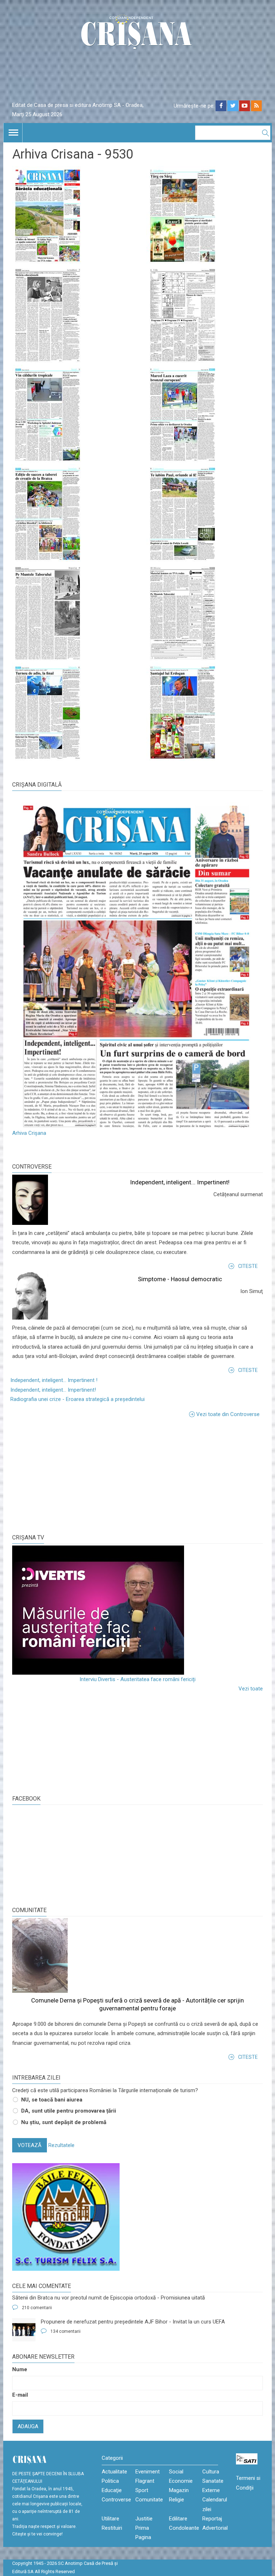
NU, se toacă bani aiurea (52, 2100)
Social (176, 2472)
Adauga (28, 2426)
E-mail (20, 2395)
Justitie (144, 2519)
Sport (142, 2490)
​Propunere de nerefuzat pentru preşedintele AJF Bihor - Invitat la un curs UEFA (133, 2322)
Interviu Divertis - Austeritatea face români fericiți (137, 1679)
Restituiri (112, 2528)
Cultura (211, 2472)
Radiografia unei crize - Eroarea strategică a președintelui (78, 1399)
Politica (110, 2481)
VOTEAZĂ (30, 2145)
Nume (20, 2369)
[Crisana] (137, 34)
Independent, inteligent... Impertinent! (180, 1182)
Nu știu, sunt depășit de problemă (64, 2122)
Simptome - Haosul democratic (180, 1279)
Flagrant (145, 2481)
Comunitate (29, 1910)
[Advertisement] (66, 1475)
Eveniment (148, 2472)
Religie (177, 2500)
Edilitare (178, 2519)
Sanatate (213, 2481)
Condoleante (184, 2528)
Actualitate (114, 2472)
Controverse (32, 1167)
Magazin (179, 2490)
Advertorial (215, 2528)
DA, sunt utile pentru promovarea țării (69, 2111)
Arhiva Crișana (29, 1133)
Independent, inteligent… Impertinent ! (54, 1380)
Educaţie (112, 2490)
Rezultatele (61, 2145)
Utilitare (110, 2519)
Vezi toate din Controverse (228, 1414)
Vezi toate (251, 1689)
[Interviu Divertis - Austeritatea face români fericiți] (137, 1610)
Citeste (248, 1266)
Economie (181, 2481)
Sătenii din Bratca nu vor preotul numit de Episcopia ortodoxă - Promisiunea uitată (108, 2298)
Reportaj (212, 2519)
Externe (211, 2490)
